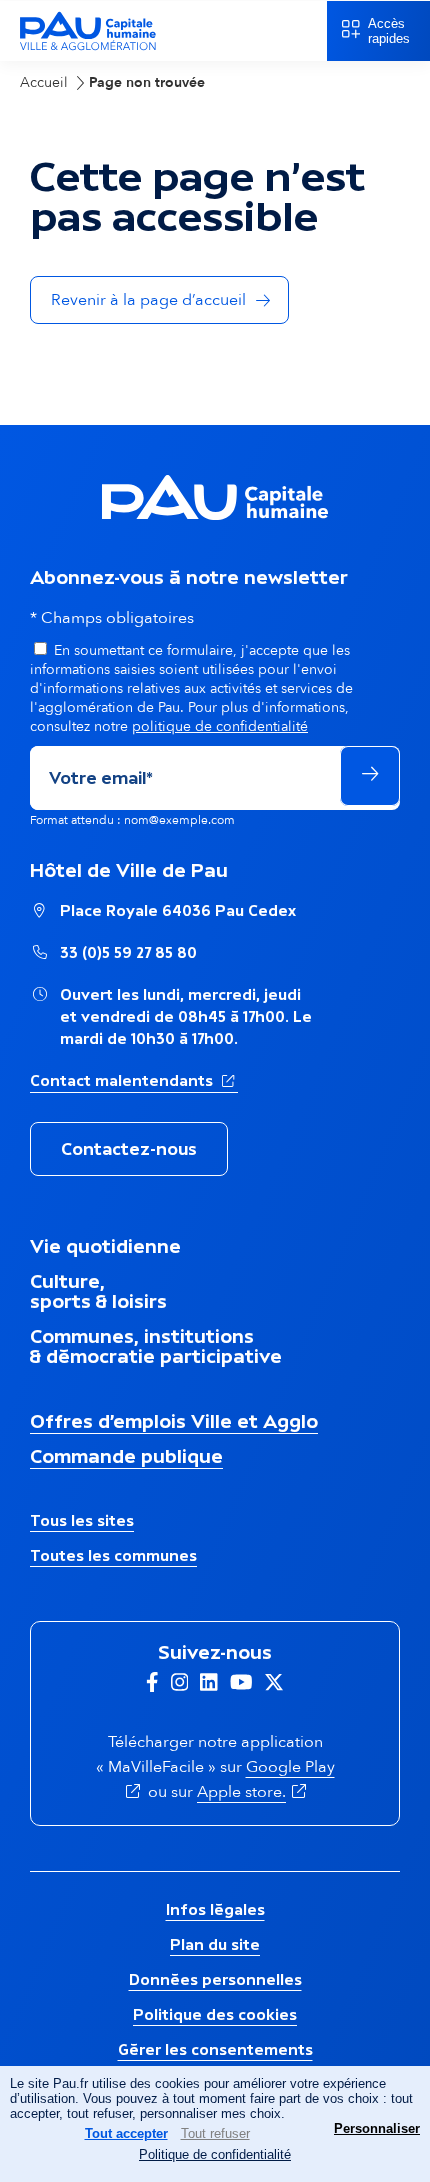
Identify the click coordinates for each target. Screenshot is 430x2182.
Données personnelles (215, 1979)
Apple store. (253, 1792)
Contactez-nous (129, 1149)
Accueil (44, 82)
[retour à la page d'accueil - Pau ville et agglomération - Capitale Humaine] (88, 47)
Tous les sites (82, 1520)
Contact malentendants (134, 1080)
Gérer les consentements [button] (215, 2049)
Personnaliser (377, 2128)
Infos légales (215, 1909)
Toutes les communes (113, 1555)
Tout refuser (215, 2133)
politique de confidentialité (220, 726)
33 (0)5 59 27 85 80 (128, 952)
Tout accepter (126, 2133)
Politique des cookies (215, 2014)
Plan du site (215, 1944)
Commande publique (126, 1456)
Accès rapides (389, 31)
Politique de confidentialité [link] (215, 2154)
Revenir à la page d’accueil (148, 300)
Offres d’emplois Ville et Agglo (174, 1421)
